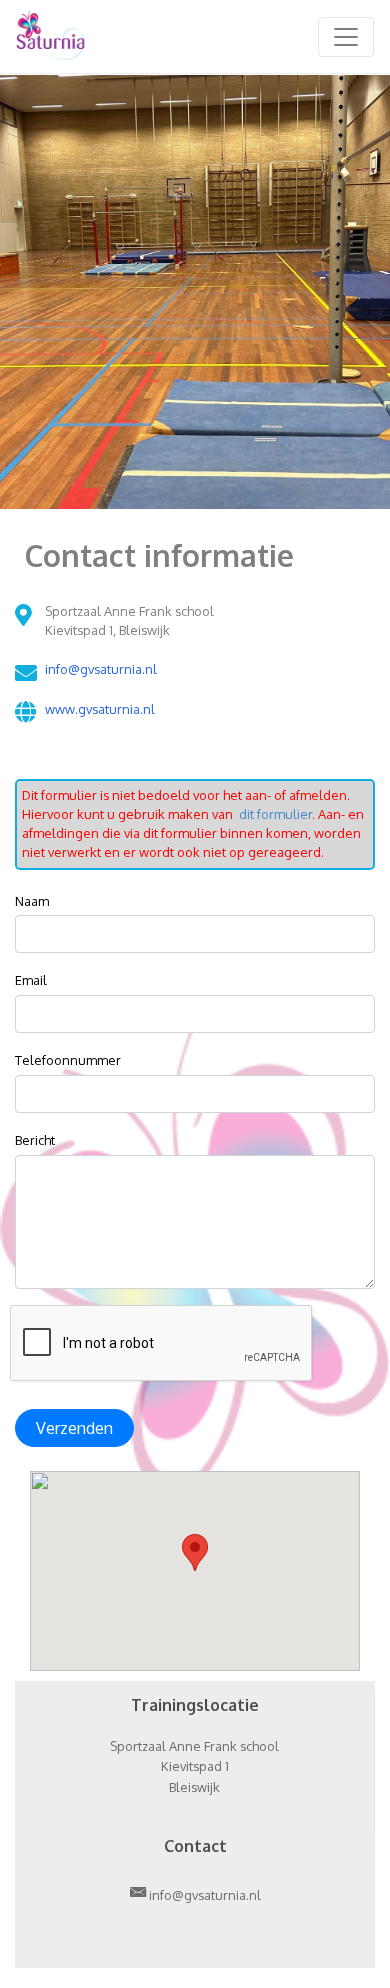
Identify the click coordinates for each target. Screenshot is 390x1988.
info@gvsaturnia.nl (101, 669)
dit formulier (274, 814)
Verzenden (74, 1428)
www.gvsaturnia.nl (100, 709)
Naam (32, 901)
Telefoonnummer (68, 1060)
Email (31, 980)
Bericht (35, 1140)
